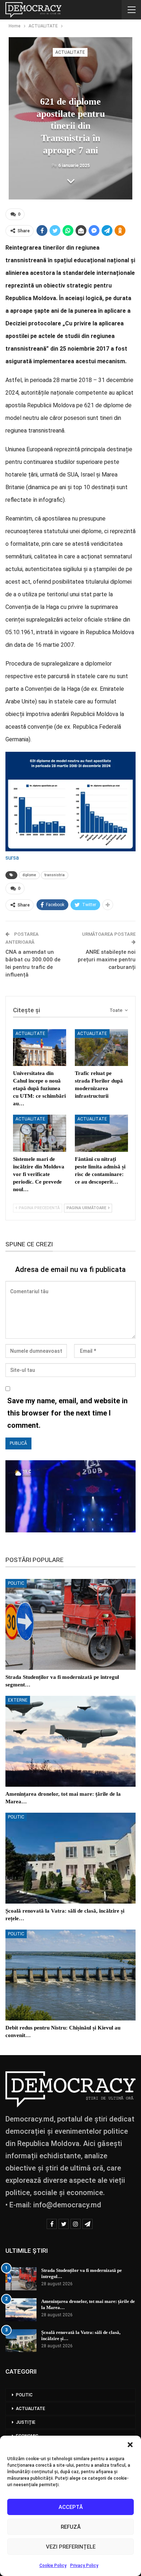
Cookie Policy (53, 2566)
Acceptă (71, 2507)
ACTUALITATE (70, 52)
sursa (12, 858)
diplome (29, 875)
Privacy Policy (84, 2566)
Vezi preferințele (71, 2547)
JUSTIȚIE (26, 2422)
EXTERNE (18, 1700)
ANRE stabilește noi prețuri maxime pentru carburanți (107, 960)
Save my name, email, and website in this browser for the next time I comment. (67, 1413)
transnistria (55, 875)
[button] (130, 2445)
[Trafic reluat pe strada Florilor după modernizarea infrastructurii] (101, 1048)
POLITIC (16, 1583)
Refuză (71, 2527)
